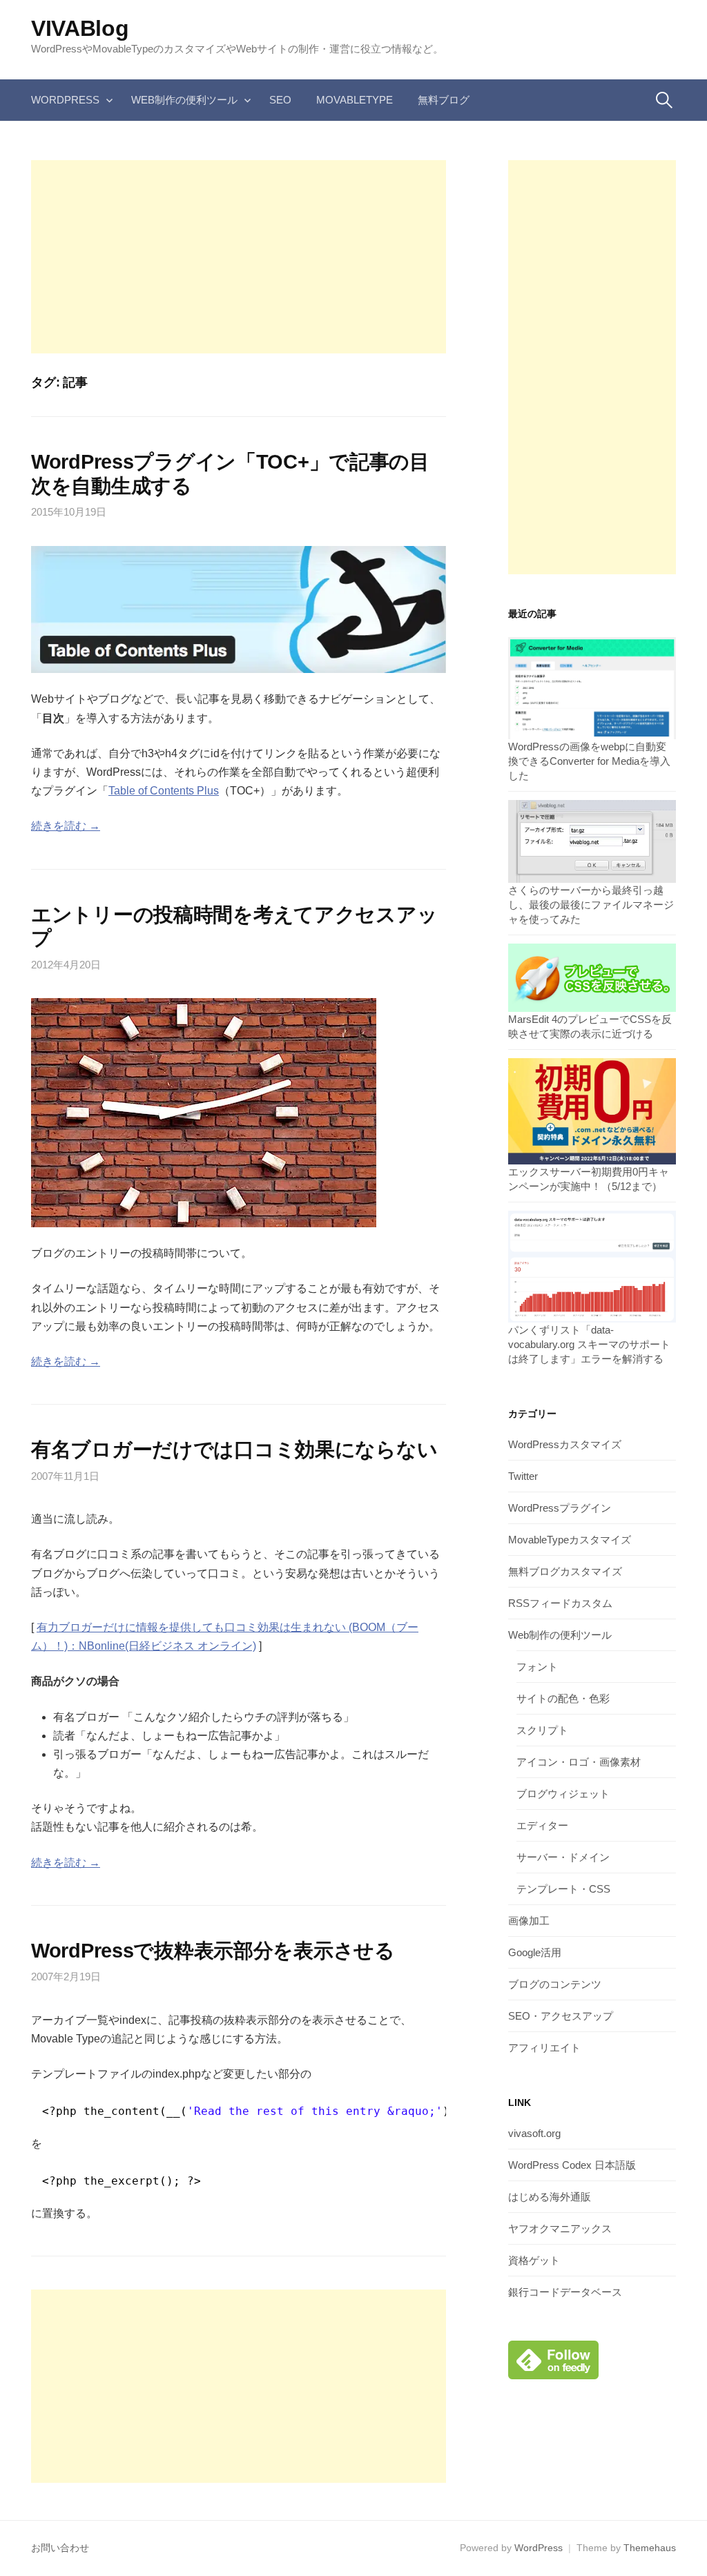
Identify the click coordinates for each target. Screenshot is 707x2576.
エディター (542, 1825)
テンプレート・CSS (563, 1889)
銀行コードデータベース (565, 2292)
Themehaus (650, 2548)
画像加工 (529, 1921)
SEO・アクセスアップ (561, 2016)
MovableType (355, 100)
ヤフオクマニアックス (560, 2228)
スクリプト (542, 1730)
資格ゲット (534, 2260)
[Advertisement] (239, 257)
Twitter (523, 1476)
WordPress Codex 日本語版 (572, 2165)
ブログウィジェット (563, 1794)
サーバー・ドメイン (563, 1857)
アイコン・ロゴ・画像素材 (579, 1762)
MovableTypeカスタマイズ (570, 1540)
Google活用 (535, 1952)
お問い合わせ (60, 2548)
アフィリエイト (544, 2048)
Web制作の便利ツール (184, 100)
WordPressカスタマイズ (565, 1444)
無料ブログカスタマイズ (565, 1571)
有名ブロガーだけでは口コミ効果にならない (234, 1450)
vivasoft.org (534, 2133)
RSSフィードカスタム (560, 1603)
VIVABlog (80, 28)
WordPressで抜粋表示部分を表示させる (213, 1951)
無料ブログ (444, 100)
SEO (280, 100)
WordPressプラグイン (560, 1508)
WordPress (65, 100)
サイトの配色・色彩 (563, 1698)
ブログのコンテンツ (555, 1984)
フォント (537, 1667)
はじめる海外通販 (550, 2197)
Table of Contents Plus (164, 791)
